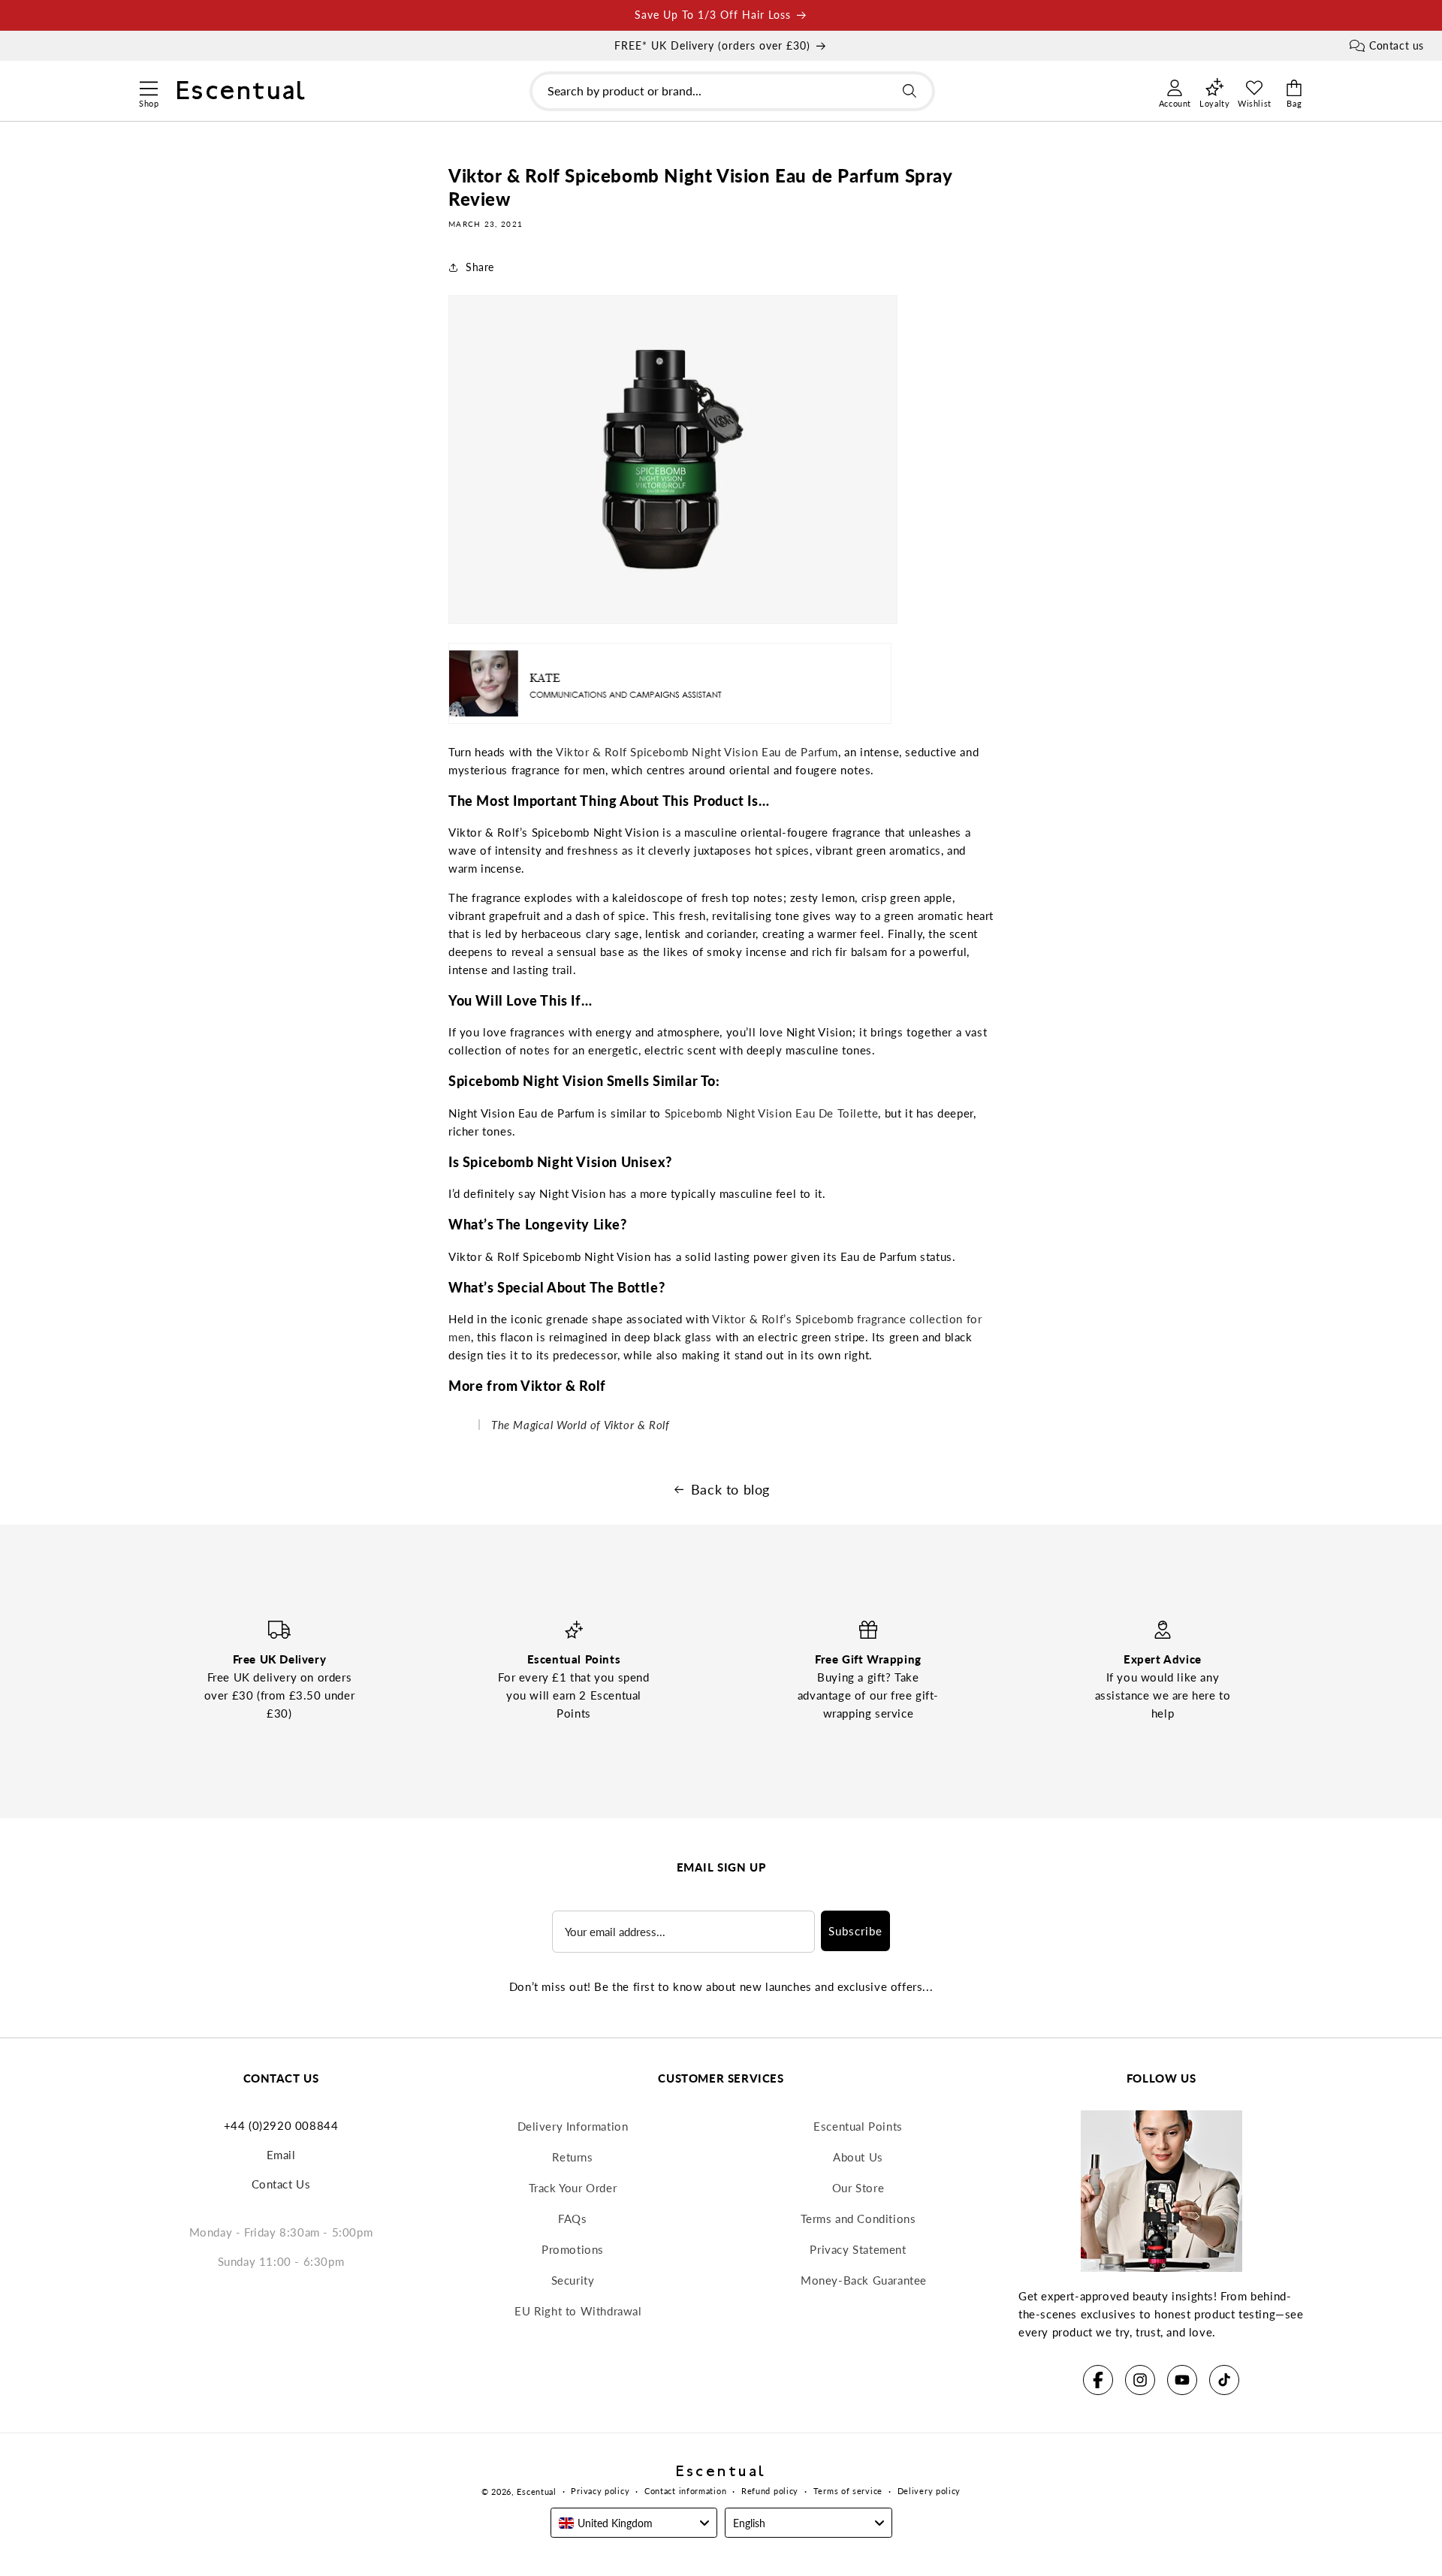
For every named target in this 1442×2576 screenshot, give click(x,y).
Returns (572, 2157)
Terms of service (848, 2491)
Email (281, 2155)
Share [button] (480, 267)
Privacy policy (600, 2491)
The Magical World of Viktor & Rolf (580, 1425)
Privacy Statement (858, 2249)
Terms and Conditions (858, 2219)
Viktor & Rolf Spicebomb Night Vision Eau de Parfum (697, 752)
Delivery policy (929, 2491)
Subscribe (855, 1931)
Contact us (1397, 45)
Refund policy (770, 2491)
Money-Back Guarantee (864, 2280)
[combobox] (732, 91)
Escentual (536, 2492)
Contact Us (281, 2184)
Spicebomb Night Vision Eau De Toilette (772, 1113)
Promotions (573, 2249)
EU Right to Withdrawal (578, 2311)
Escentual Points (858, 2126)
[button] (148, 86)
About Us (858, 2157)
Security (573, 2280)
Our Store (858, 2188)
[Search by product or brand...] (910, 91)
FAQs (572, 2219)
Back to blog (730, 1489)
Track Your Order (573, 2188)
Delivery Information (573, 2126)
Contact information (685, 2491)
